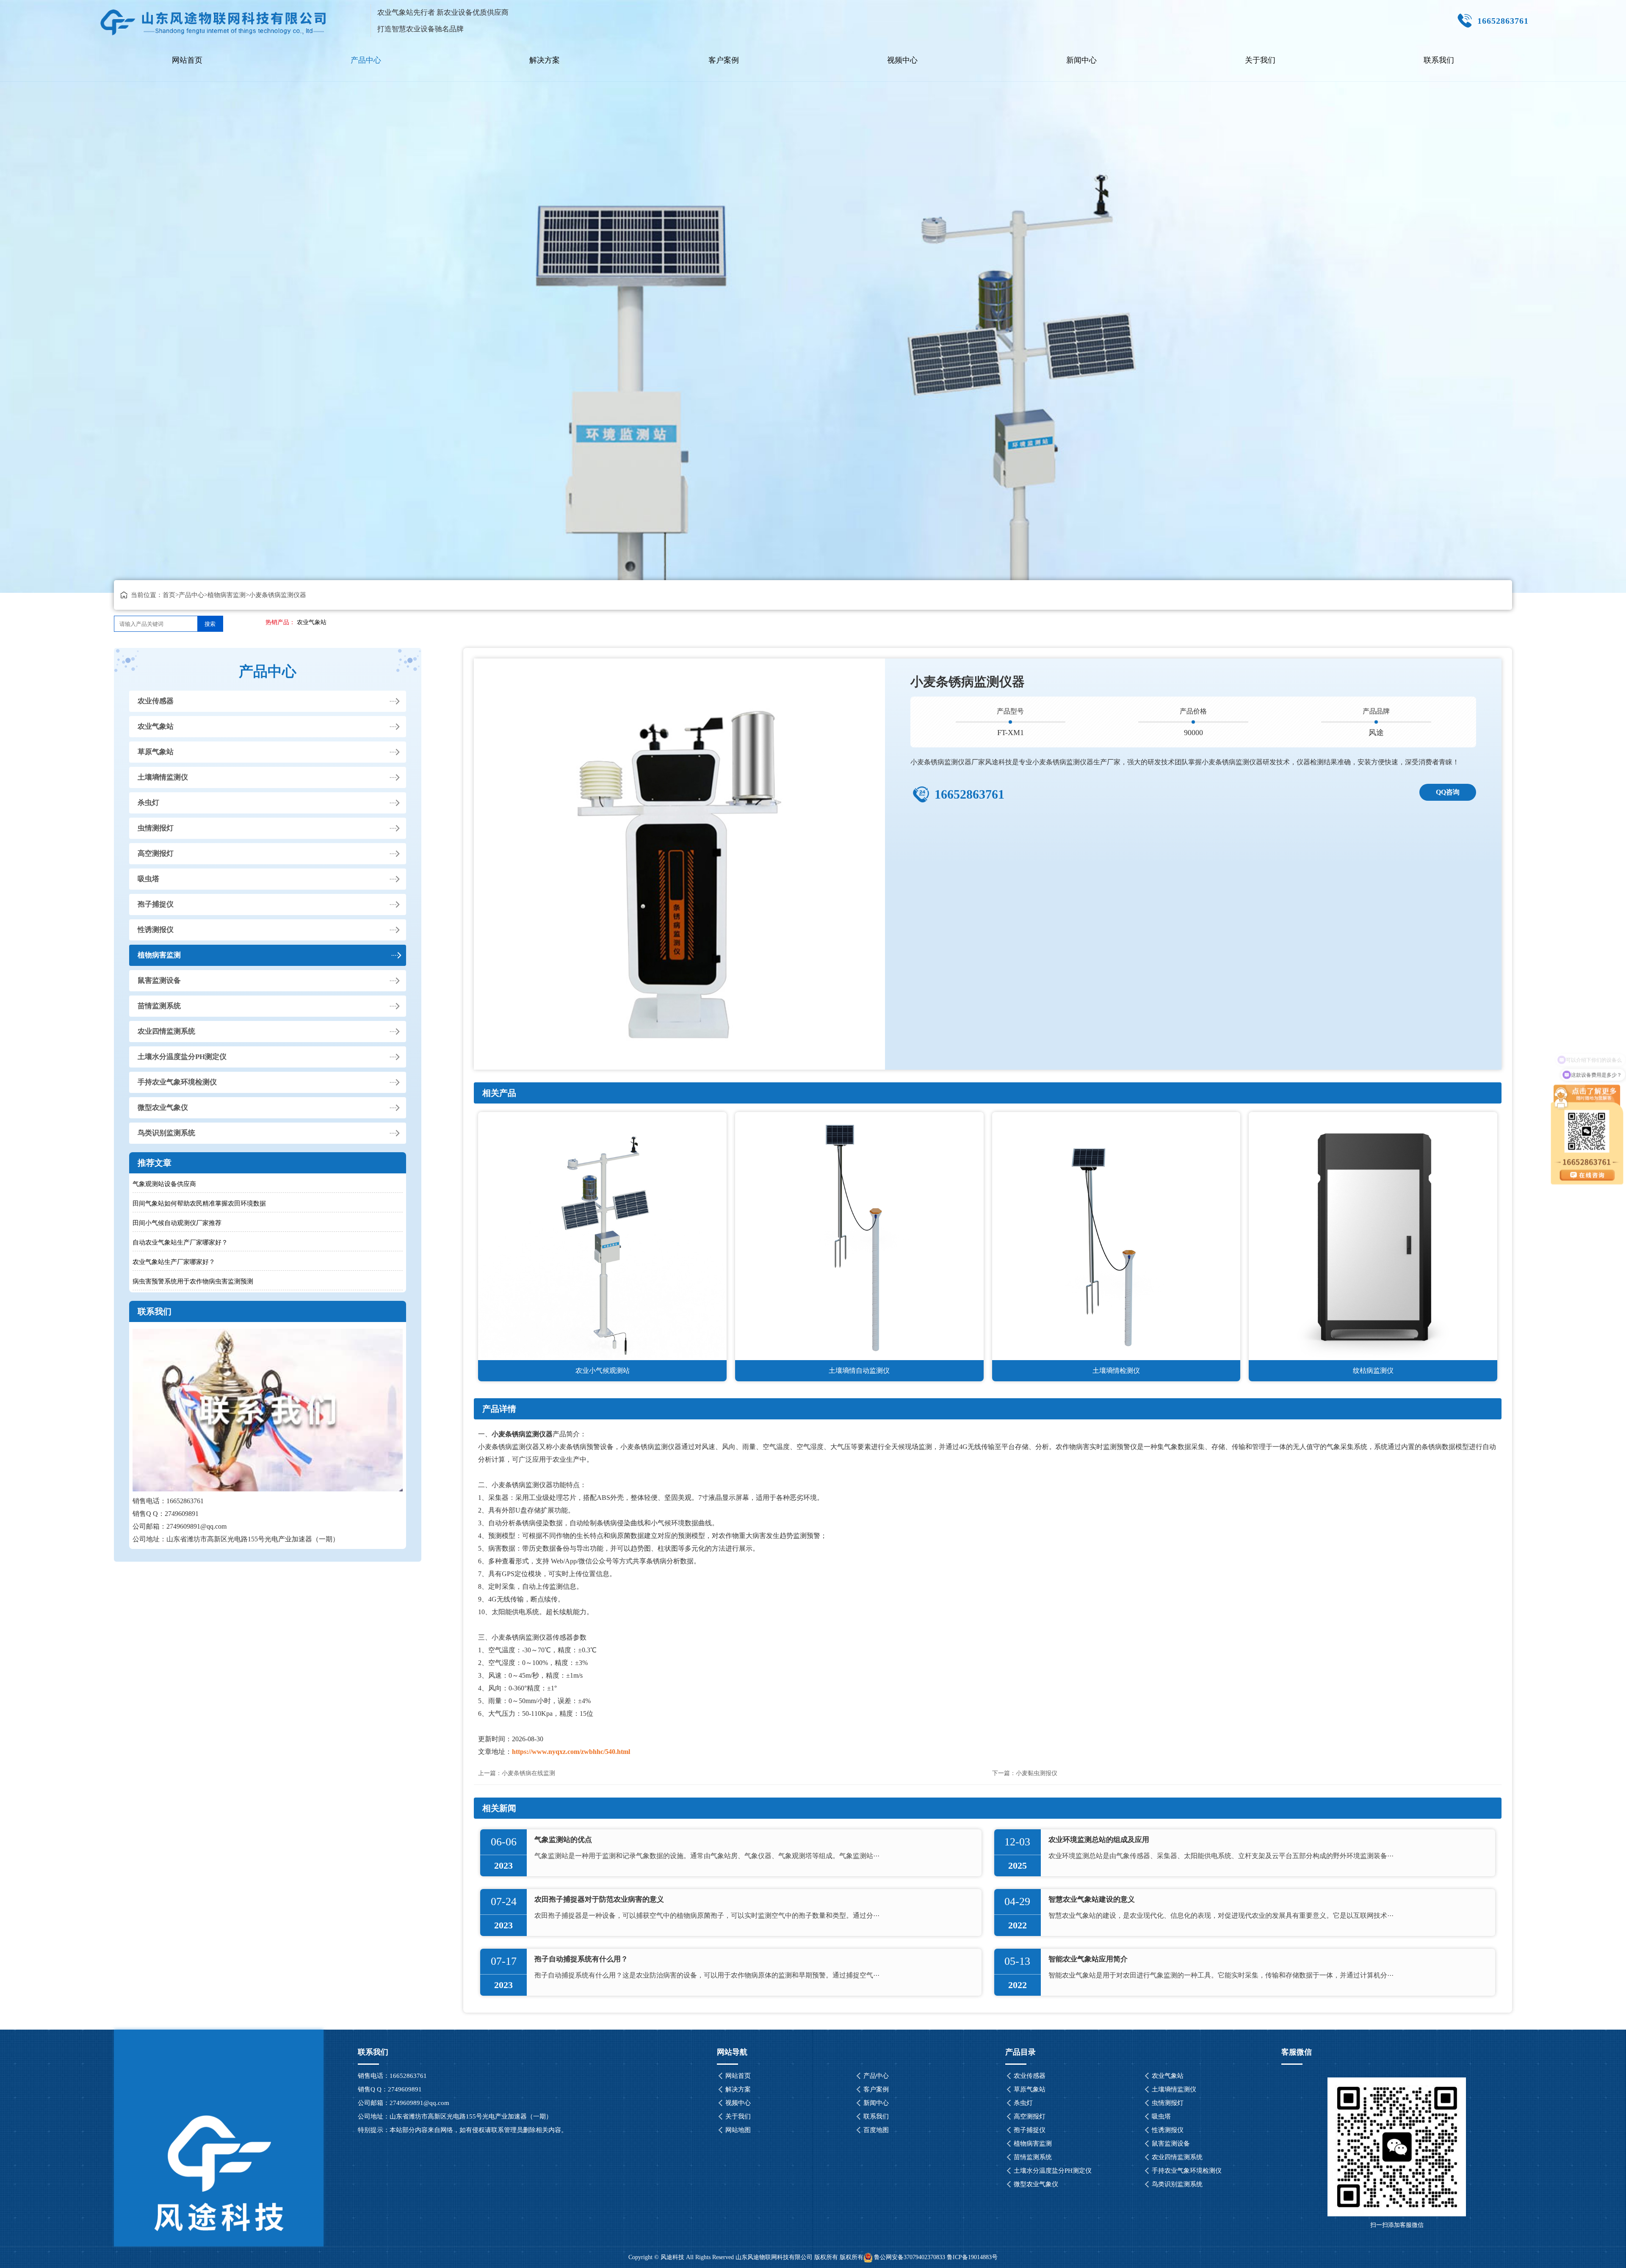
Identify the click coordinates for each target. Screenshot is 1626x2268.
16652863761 (969, 794)
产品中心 (366, 60)
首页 (169, 595)
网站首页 (187, 60)
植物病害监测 (227, 595)
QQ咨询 (1448, 792)
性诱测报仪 (156, 930)
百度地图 (876, 2130)
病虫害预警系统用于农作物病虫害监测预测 (193, 1281)
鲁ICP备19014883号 (972, 2257)
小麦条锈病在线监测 (528, 1773)
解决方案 (545, 60)
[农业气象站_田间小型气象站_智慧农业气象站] (214, 19)
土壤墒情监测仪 (163, 777)
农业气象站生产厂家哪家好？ (174, 1262)
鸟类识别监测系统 (166, 1133)
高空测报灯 (156, 853)
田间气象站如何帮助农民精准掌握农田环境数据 (199, 1203)
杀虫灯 (148, 803)
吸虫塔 (148, 879)
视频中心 (902, 60)
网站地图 (738, 2130)
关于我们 (1260, 60)
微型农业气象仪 (163, 1108)
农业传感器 (156, 701)
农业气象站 (312, 622)
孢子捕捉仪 (156, 904)
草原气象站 (156, 752)
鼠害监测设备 (159, 980)
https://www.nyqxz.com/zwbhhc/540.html (571, 1752)
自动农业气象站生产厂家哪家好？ (180, 1242)
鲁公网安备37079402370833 (910, 2257)
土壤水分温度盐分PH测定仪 (182, 1057)
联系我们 (1439, 60)
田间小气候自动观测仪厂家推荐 (177, 1223)
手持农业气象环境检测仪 (177, 1082)
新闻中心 (1081, 60)
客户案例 (724, 60)
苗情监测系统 (159, 1006)
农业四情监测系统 (166, 1031)
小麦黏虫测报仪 (1037, 1773)
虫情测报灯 (156, 828)
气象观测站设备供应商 (164, 1184)
